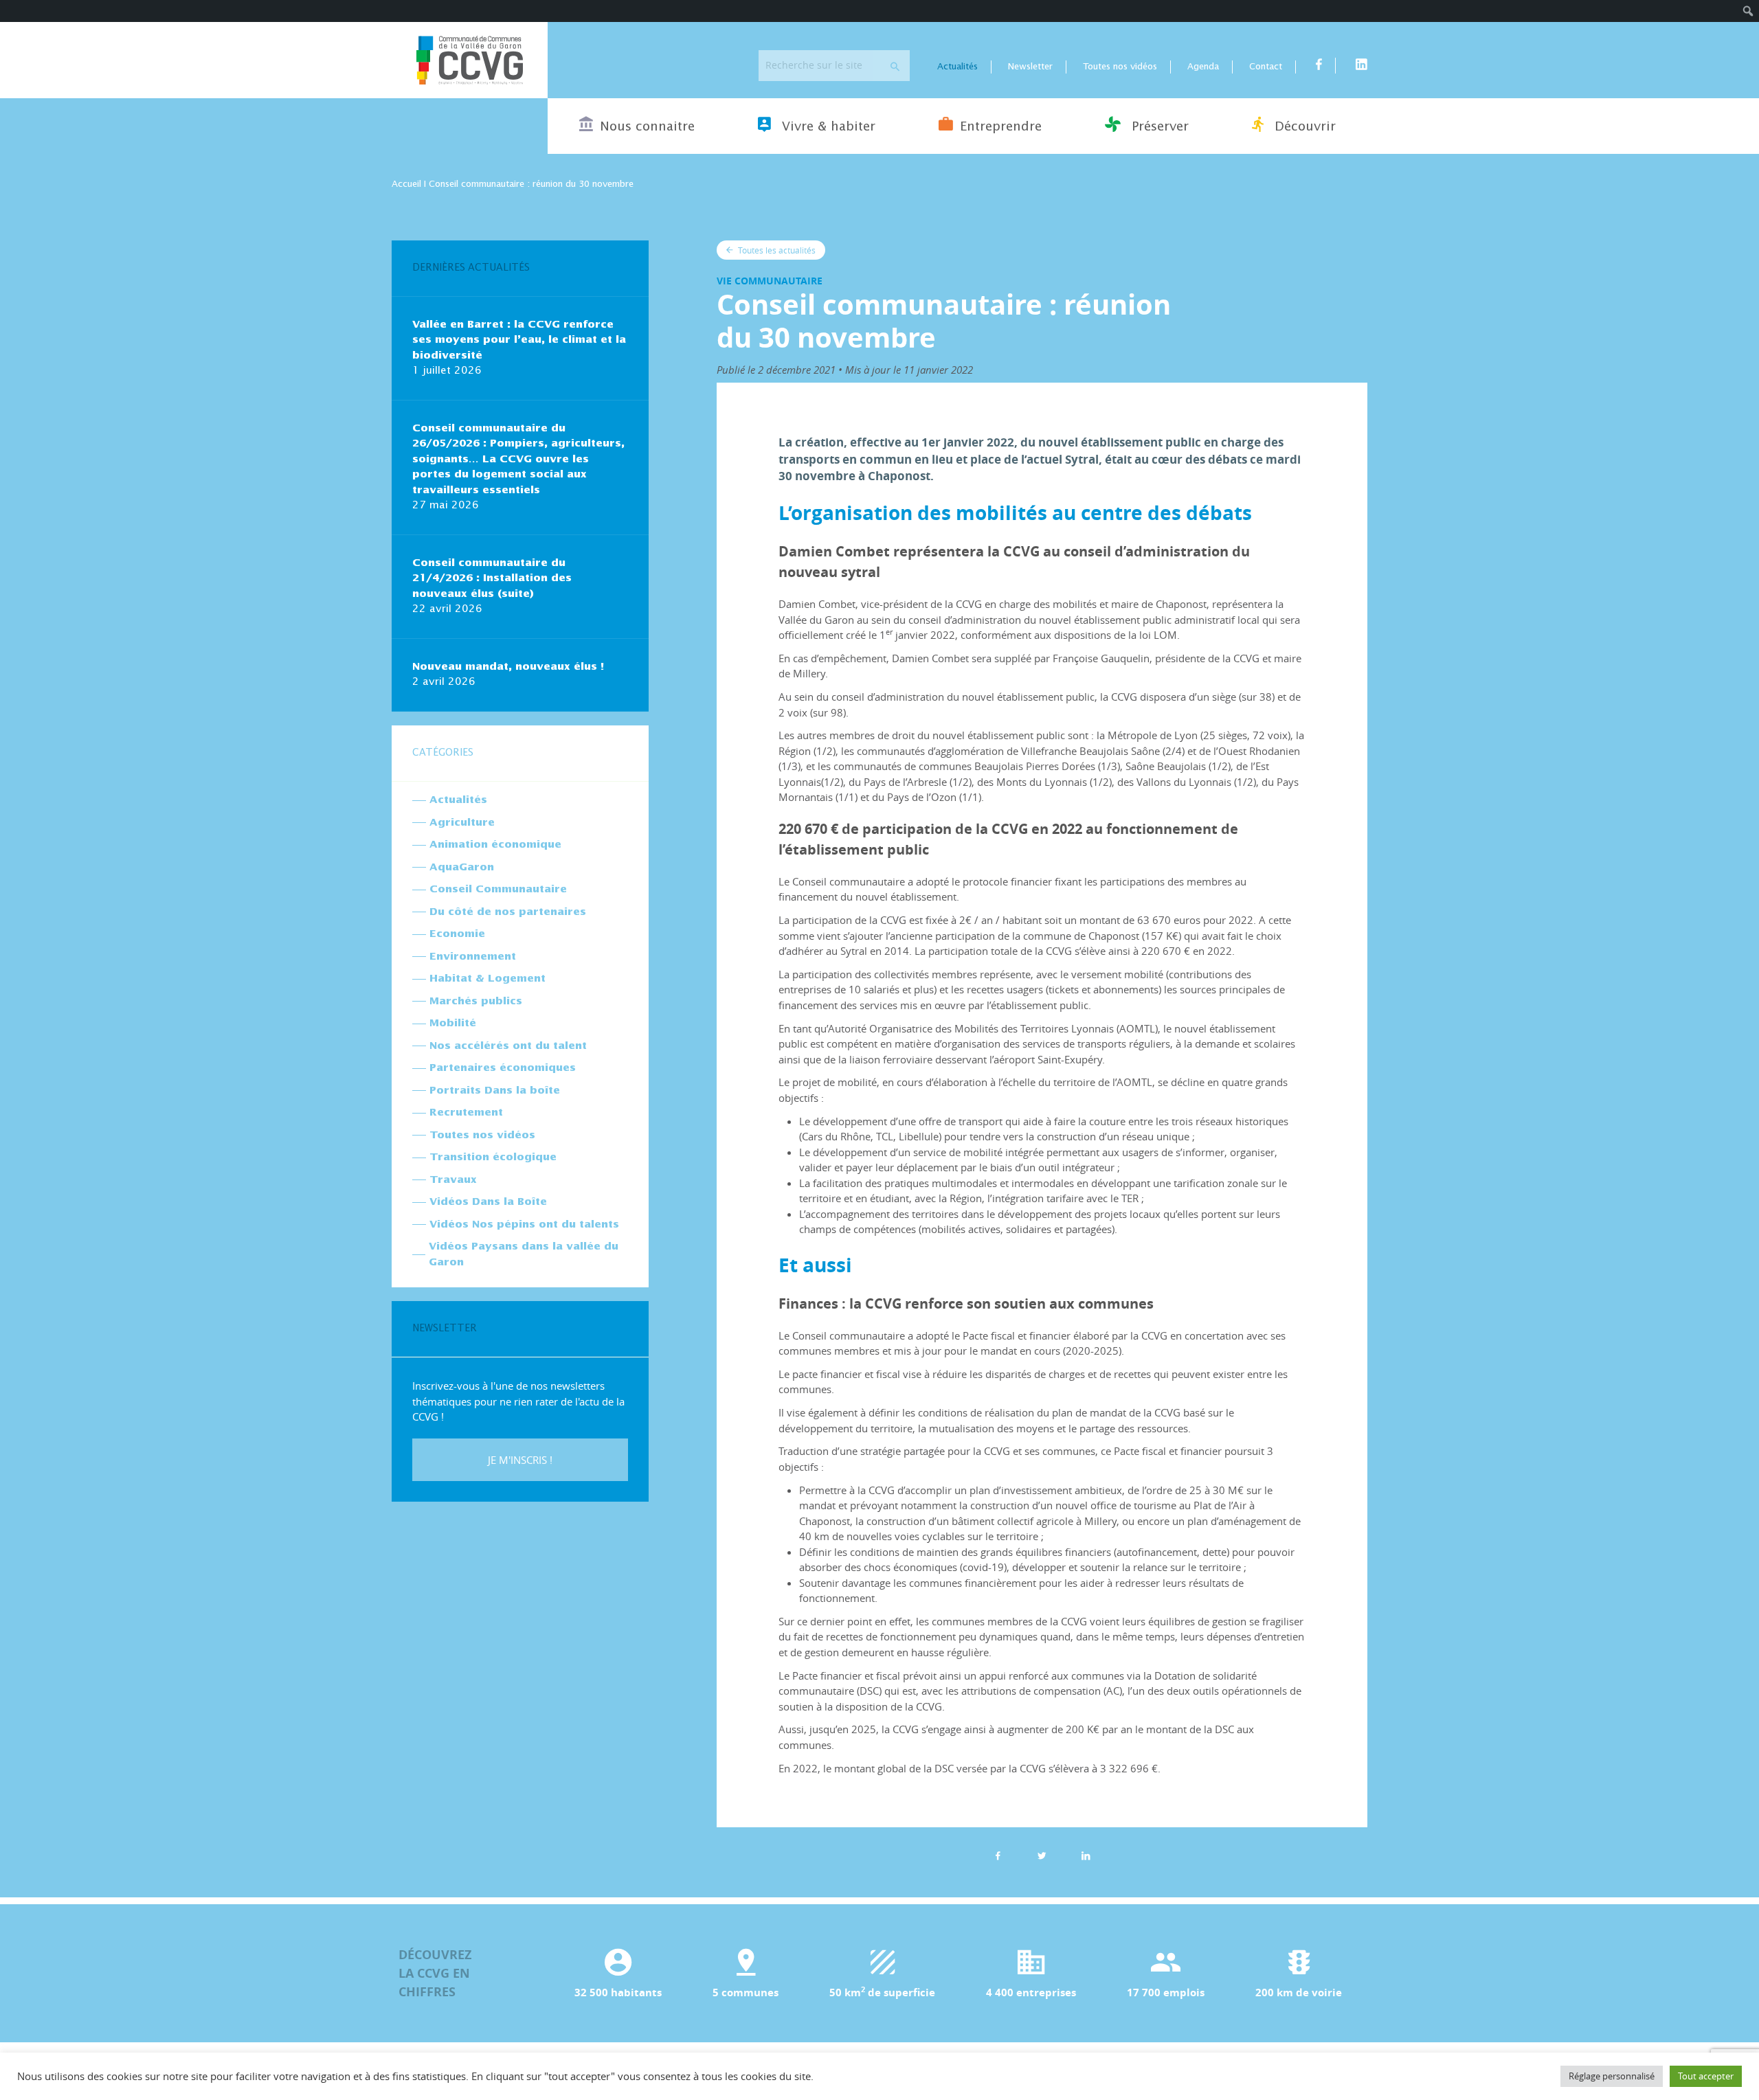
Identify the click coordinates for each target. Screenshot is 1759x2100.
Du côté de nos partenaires (508, 912)
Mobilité (453, 1023)
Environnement (473, 957)
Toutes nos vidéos (1120, 67)
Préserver (1158, 127)
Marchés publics (476, 1001)
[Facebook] (998, 1855)
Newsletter (1030, 67)
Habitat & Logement (488, 979)
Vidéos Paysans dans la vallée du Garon (524, 1254)
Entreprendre (1001, 127)
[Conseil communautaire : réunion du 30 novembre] (1086, 1855)
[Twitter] (1042, 1855)
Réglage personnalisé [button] (1612, 2076)
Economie (457, 934)
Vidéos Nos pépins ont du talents (524, 1224)
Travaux (453, 1180)
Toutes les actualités (776, 250)
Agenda (1203, 67)
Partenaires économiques (503, 1068)
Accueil (406, 184)
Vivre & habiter (827, 127)
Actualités (957, 67)
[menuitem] (1748, 11)
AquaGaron (462, 867)
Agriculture (462, 823)
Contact (1266, 67)
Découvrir (1303, 127)
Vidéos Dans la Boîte (488, 1202)
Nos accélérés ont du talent (508, 1046)
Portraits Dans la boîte (495, 1091)
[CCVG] (470, 60)
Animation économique (495, 845)
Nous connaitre (647, 127)
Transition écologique (493, 1157)
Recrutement (466, 1113)
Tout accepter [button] (1706, 2076)
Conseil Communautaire (498, 889)
